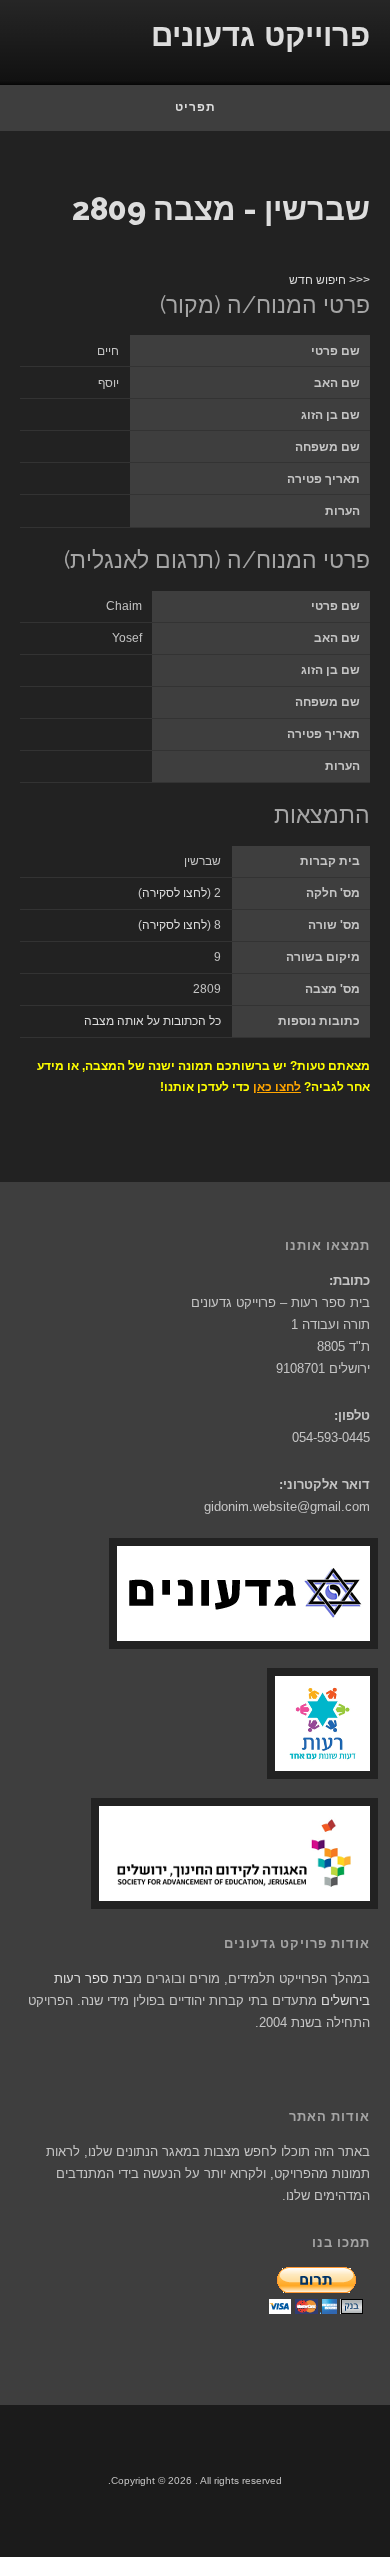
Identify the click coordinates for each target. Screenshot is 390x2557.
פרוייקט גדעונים (260, 35)
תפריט (195, 107)
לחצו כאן (277, 1087)
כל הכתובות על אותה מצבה (152, 1021)
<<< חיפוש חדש (329, 280)
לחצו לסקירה (174, 893)
